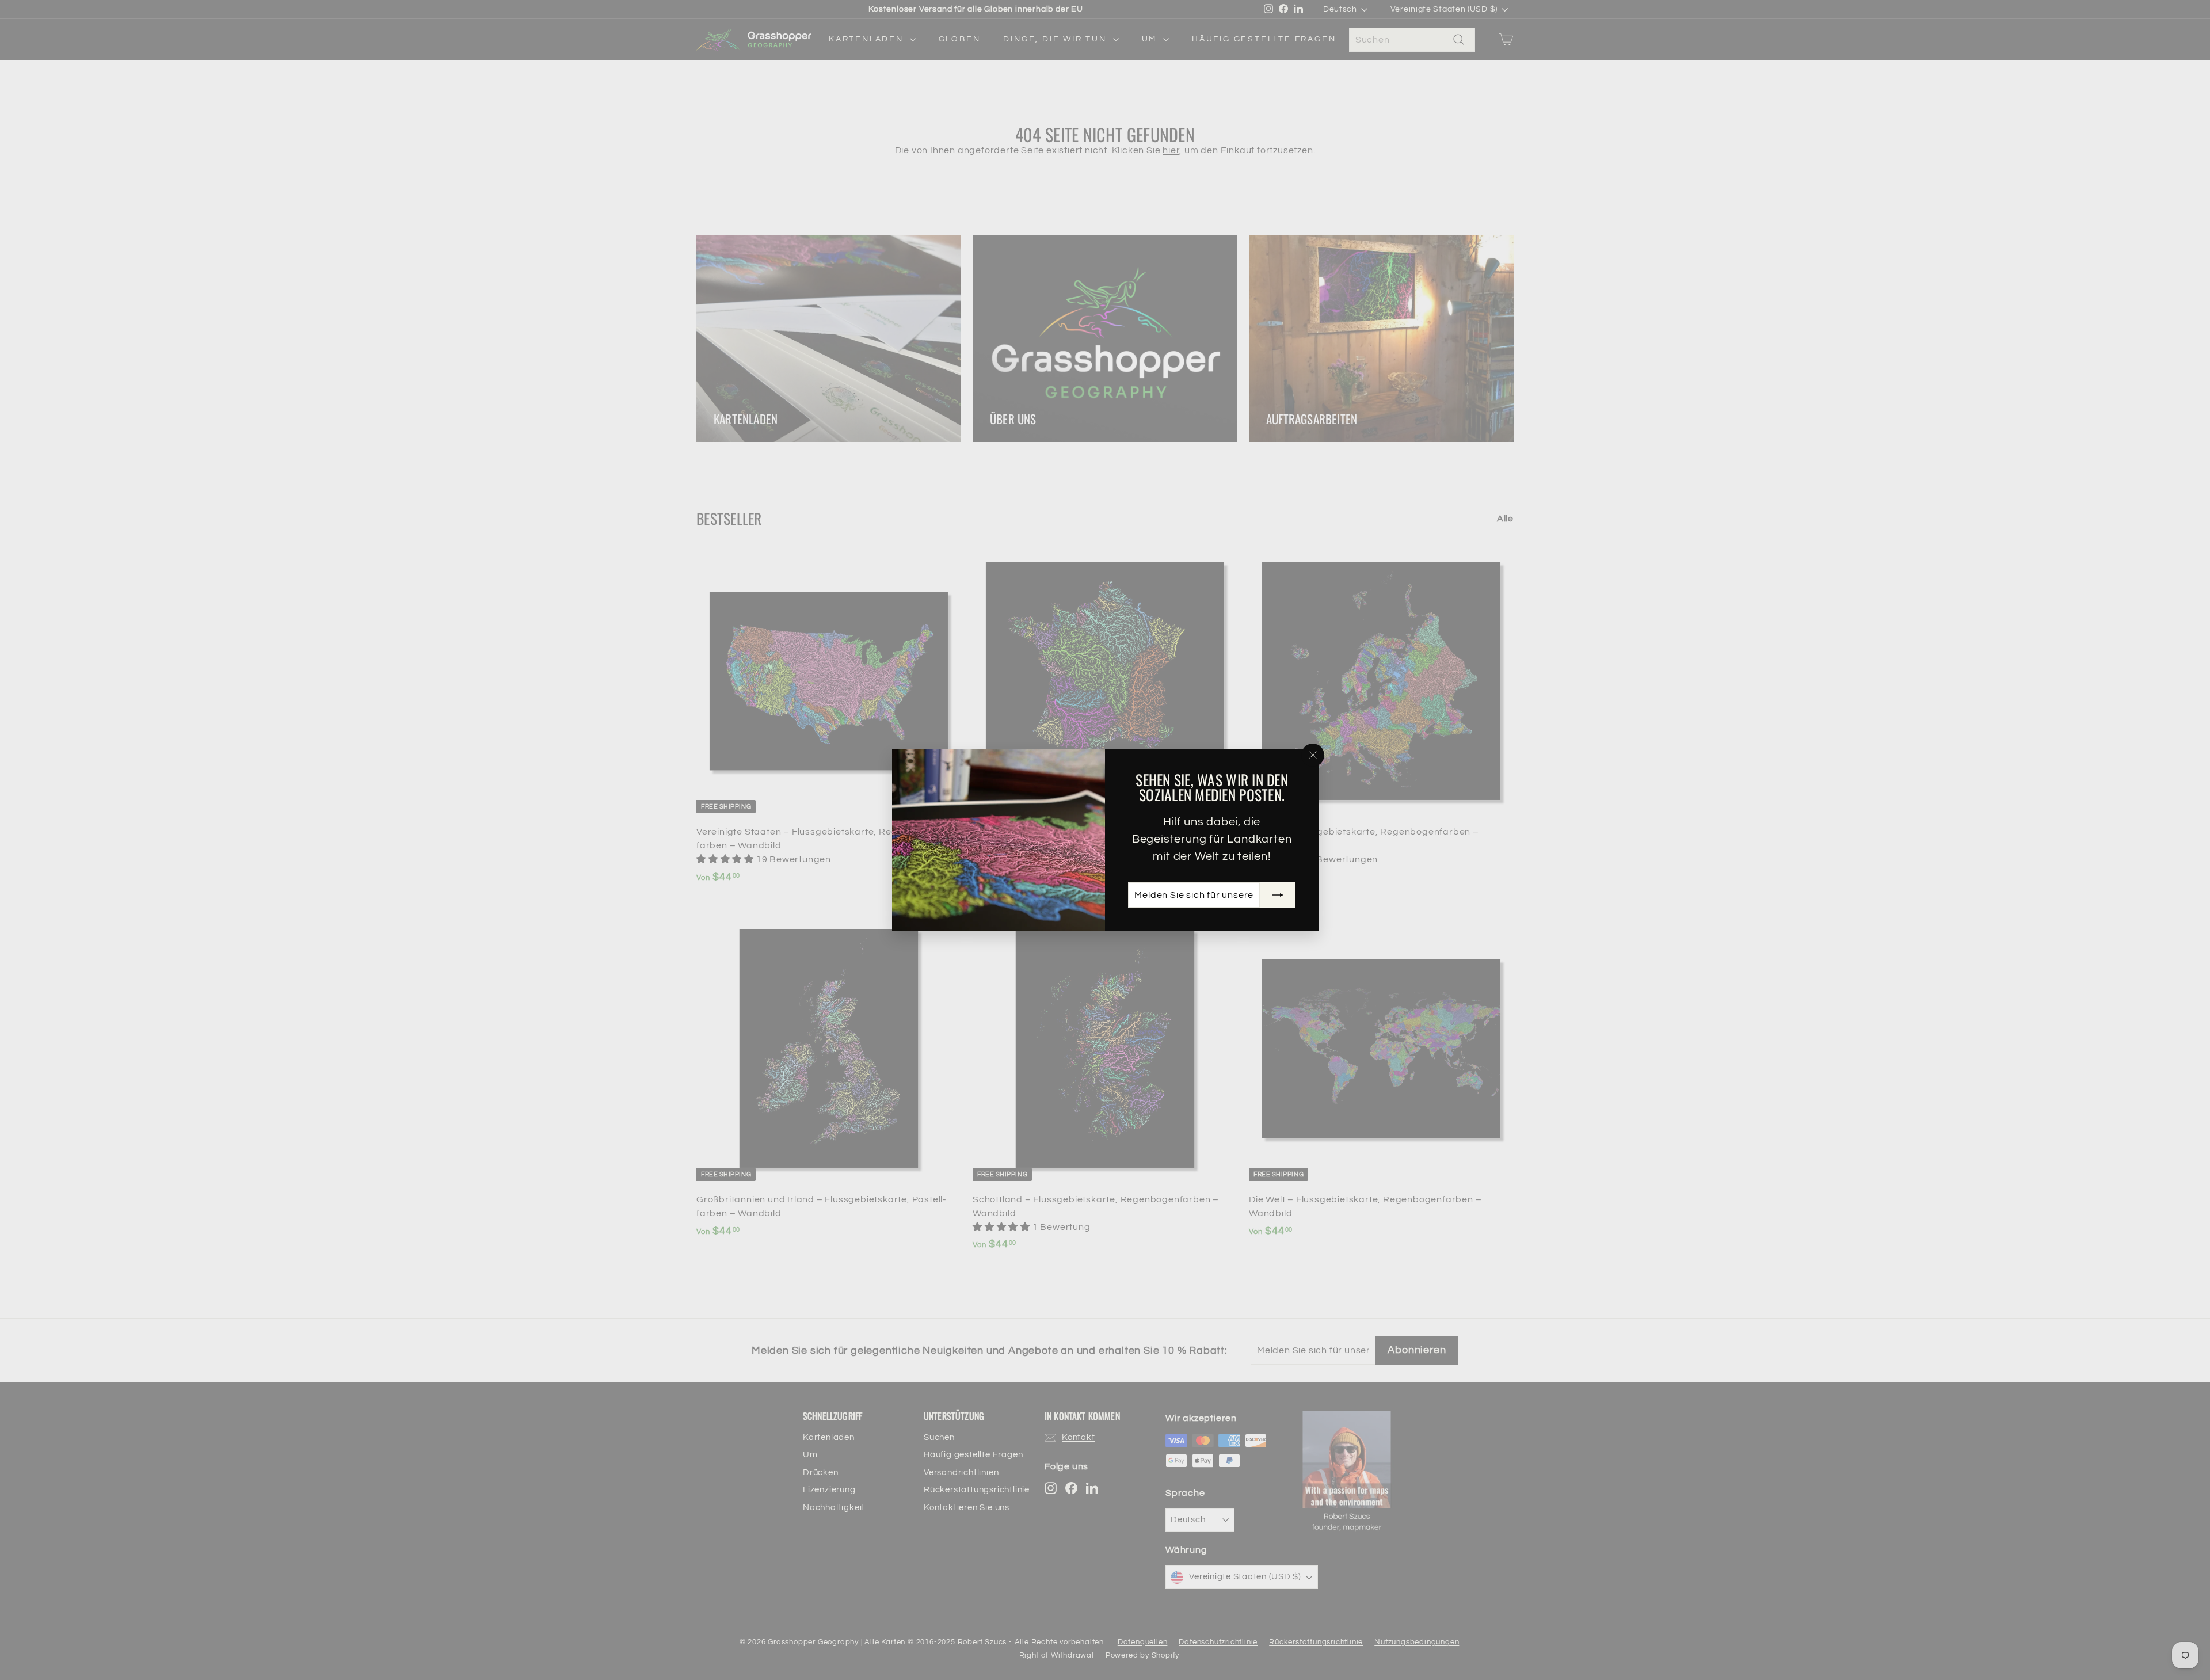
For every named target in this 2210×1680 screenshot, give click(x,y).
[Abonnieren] (1277, 895)
